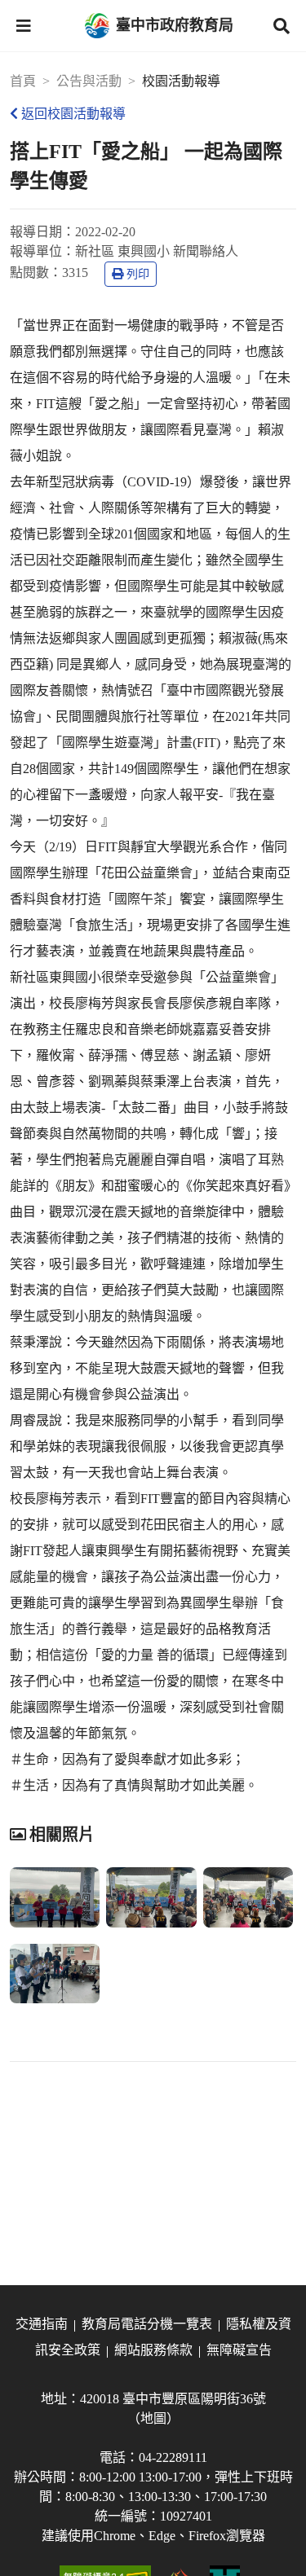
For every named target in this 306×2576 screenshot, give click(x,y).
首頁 (23, 81)
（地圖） (153, 2418)
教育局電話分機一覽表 (147, 2324)
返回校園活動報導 (73, 114)
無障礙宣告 (239, 2350)
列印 (138, 274)
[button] (24, 26)
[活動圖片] (55, 1897)
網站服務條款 (153, 2350)
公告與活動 (89, 81)
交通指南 (42, 2324)
